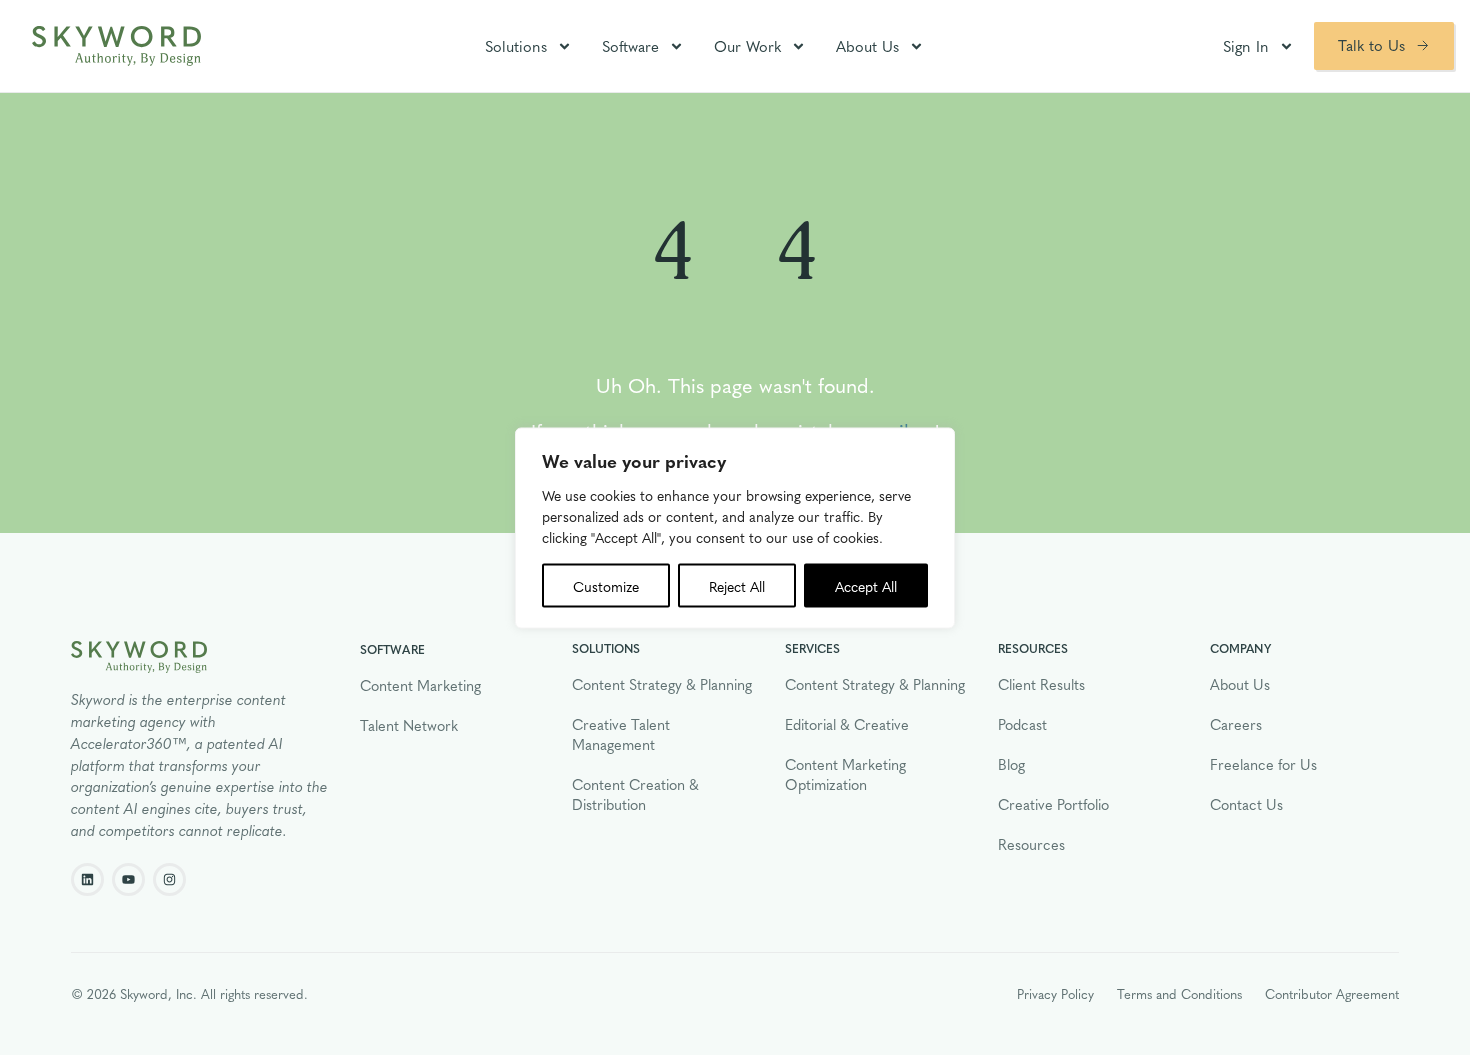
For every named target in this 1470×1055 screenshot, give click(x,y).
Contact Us (1246, 804)
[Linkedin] (87, 879)
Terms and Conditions (1179, 993)
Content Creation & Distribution (635, 794)
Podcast (1022, 724)
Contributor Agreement (1332, 993)
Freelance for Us (1263, 764)
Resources (1031, 844)
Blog (1011, 764)
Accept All (866, 585)
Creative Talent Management (621, 734)
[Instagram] (169, 879)
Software (630, 46)
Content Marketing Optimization (845, 774)
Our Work (747, 46)
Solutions (516, 46)
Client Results (1041, 684)
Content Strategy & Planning (662, 684)
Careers (1236, 724)
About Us (867, 46)
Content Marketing (420, 685)
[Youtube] (128, 879)
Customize (606, 585)
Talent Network (409, 725)
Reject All (737, 585)
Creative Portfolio (1053, 804)
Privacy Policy (1055, 993)
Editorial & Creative (847, 724)
